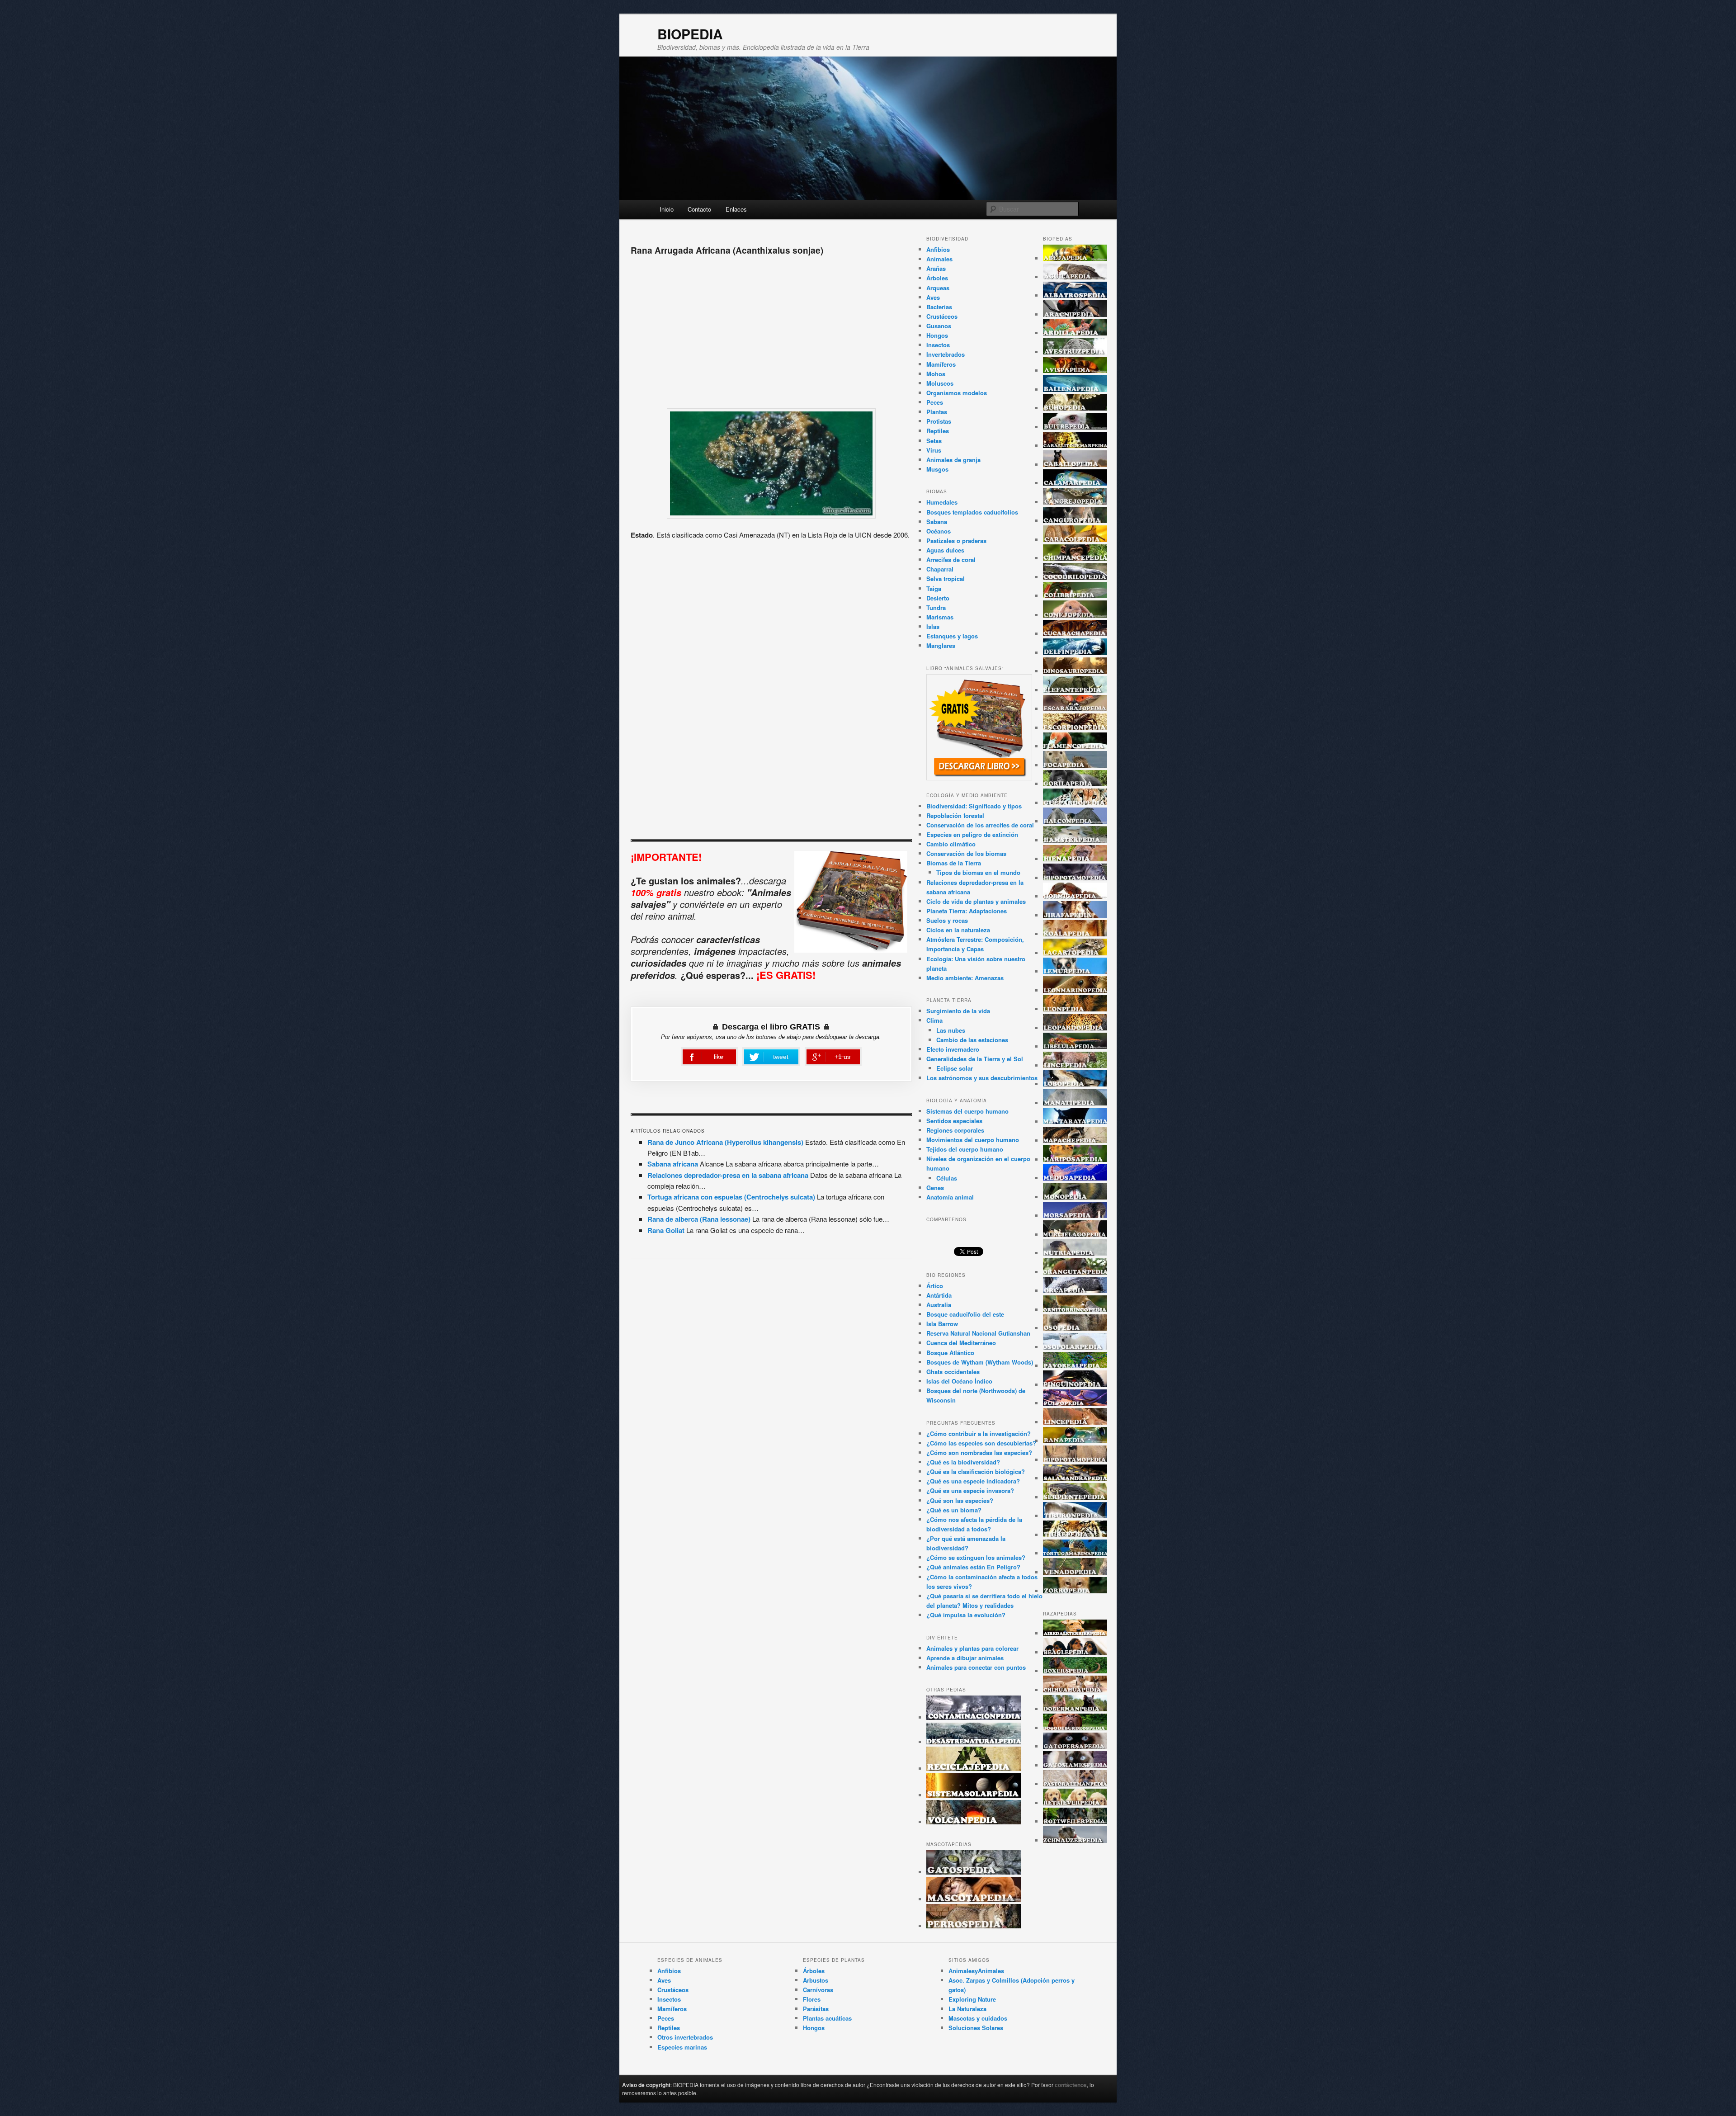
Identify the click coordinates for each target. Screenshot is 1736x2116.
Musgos (937, 469)
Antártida (939, 1295)
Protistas (939, 421)
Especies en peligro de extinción (972, 834)
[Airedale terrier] (1075, 1633)
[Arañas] (1075, 314)
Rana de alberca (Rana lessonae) (699, 1219)
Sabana (937, 522)
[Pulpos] (1075, 1403)
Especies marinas (682, 2047)
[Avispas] (1075, 371)
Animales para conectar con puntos (976, 1667)
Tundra (936, 607)
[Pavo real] (1075, 1366)
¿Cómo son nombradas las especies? (979, 1452)
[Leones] (1075, 1009)
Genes (935, 1188)
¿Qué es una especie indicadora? (973, 1481)
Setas (934, 441)
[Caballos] (1075, 465)
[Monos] (1075, 1197)
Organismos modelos (957, 393)
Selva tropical (946, 579)
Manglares (941, 645)
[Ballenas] (1075, 390)
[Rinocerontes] (1075, 1460)
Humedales (942, 502)
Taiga (934, 588)
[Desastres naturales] (974, 1742)
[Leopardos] (1075, 1028)
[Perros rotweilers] (1075, 1821)
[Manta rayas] (1075, 1122)
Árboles (937, 278)
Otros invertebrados (685, 2037)
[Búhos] (1075, 408)
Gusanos (939, 326)
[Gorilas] (1075, 784)
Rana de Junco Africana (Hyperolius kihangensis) (725, 1142)
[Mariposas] (1075, 1160)
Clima (934, 1020)
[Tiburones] (1075, 1516)
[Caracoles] (1075, 540)
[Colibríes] (1075, 596)
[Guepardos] (1075, 803)
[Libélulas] (1075, 1046)
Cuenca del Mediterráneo (961, 1343)
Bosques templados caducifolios (972, 512)
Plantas (937, 412)
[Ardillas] (1075, 333)
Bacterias (939, 307)
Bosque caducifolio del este (965, 1314)
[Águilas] (1075, 277)
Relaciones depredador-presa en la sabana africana (728, 1175)
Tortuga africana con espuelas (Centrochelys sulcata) (731, 1197)
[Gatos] (974, 1872)
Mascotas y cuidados (978, 2018)
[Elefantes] (1075, 690)
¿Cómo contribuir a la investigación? (979, 1433)
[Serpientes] (1075, 1497)
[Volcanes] (974, 1822)
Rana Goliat (666, 1230)
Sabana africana (673, 1164)
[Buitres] (1075, 427)
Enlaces (736, 209)
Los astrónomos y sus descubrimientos (982, 1078)
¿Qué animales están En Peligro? (973, 1567)
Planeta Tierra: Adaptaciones (967, 911)
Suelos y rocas (947, 920)
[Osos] (1075, 1328)
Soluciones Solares (976, 2028)
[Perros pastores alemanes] (1075, 1784)
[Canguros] (1075, 521)
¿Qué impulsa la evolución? (966, 1615)
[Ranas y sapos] (1075, 1441)
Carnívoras (818, 1990)
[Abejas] (1075, 258)
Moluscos (940, 383)
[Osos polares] (1075, 1347)
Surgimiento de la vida (958, 1011)
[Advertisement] (771, 329)
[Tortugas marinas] (1075, 1553)
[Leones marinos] (1075, 990)
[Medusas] (1075, 1178)
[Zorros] (1075, 1591)
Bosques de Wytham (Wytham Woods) (980, 1362)
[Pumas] (1075, 1422)
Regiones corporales (955, 1130)
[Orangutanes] (1075, 1272)
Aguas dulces (945, 550)
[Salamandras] (1075, 1478)
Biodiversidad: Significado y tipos (974, 806)
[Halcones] (1075, 821)
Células (947, 1178)
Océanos (939, 531)
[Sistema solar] (974, 1795)
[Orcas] (1075, 1291)
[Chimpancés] (1075, 558)
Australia (939, 1305)
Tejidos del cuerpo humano (965, 1149)
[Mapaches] (1075, 1141)
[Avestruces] (1075, 352)
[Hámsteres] (1075, 840)
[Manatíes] (1075, 1103)
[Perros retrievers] (1075, 1803)
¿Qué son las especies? (960, 1500)
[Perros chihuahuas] (1075, 1690)
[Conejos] (1075, 615)
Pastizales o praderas (956, 541)
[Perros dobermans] (1075, 1709)
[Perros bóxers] (1075, 1671)
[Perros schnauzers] (1075, 1840)
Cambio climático (951, 844)
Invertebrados (946, 354)
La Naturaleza (967, 2009)
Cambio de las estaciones (972, 1040)
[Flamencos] (1075, 746)
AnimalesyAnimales (976, 1971)
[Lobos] (1075, 1084)
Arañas (936, 268)
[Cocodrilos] (1075, 577)
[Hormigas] (1075, 896)
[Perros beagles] (1075, 1652)
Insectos (938, 345)
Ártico (935, 1286)
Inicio (667, 209)
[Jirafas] (1075, 915)
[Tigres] (1075, 1535)
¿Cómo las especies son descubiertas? (981, 1443)
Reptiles (938, 431)
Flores (812, 1999)
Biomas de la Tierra (954, 863)
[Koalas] (1075, 934)
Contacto (699, 209)
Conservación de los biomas (966, 853)
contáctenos (1071, 2085)
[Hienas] (1075, 859)
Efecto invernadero (953, 1049)
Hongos (937, 335)
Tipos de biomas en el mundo (978, 872)
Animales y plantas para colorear (972, 1648)
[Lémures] (1075, 971)
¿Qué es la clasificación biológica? (976, 1471)
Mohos (936, 374)
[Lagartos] (1075, 953)
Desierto (938, 598)
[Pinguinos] (1075, 1385)
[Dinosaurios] (1075, 671)
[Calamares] (1075, 483)
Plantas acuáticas (827, 2018)
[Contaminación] (974, 1717)
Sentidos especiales (954, 1121)
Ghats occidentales (953, 1372)
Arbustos (816, 1980)
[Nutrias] (1075, 1253)
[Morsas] (1075, 1216)
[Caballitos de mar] (1075, 446)
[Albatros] (1075, 295)
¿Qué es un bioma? (954, 1510)
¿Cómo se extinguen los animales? (976, 1557)
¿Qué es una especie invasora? (970, 1490)
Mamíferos (941, 364)
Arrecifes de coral (951, 560)
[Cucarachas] (1075, 634)
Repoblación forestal (955, 815)
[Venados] (1075, 1572)
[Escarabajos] (1075, 709)
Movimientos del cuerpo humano (973, 1140)
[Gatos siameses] (1075, 1765)
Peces (935, 402)
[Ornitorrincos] (1075, 1310)
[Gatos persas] (1075, 1746)
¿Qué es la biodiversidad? (963, 1462)
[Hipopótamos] (1075, 878)
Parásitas (816, 2009)
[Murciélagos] (1075, 1235)
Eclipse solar (955, 1068)
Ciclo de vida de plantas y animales (976, 901)
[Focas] (1075, 765)
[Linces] (1075, 1065)
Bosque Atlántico (950, 1353)
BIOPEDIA (690, 34)
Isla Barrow (942, 1324)
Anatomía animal (950, 1197)
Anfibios (938, 249)
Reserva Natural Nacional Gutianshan (978, 1333)
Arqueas (938, 288)
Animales (939, 259)
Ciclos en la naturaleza (958, 930)
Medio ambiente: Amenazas (965, 978)
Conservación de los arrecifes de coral (980, 825)
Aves (933, 297)
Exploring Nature (972, 1999)
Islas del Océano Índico (959, 1381)
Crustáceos (942, 316)
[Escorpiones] (1075, 728)
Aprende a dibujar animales (965, 1658)
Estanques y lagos (952, 636)
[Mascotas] (974, 1899)
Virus (934, 450)
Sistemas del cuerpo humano (967, 1111)
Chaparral (940, 569)
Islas (933, 626)
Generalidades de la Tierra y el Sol (975, 1059)
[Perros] (974, 1926)
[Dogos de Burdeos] (1075, 1728)
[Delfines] (1075, 653)
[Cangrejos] (1075, 502)
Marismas (940, 617)
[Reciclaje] (974, 1769)
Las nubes (951, 1030)
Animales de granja (953, 460)
